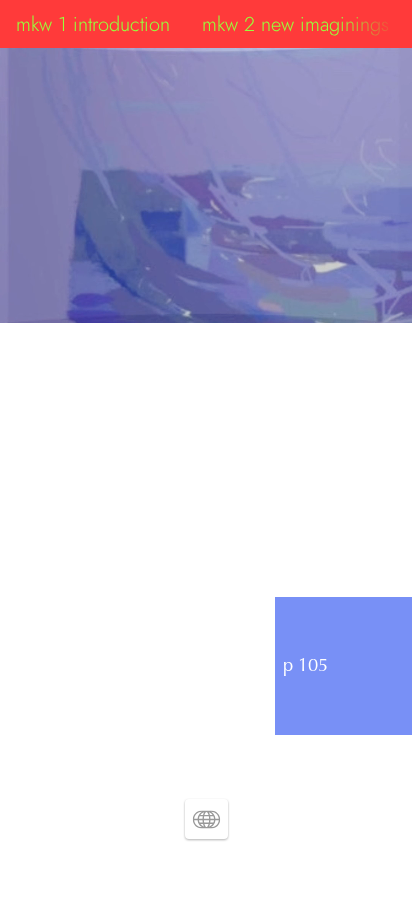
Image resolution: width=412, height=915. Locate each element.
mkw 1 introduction (93, 24)
